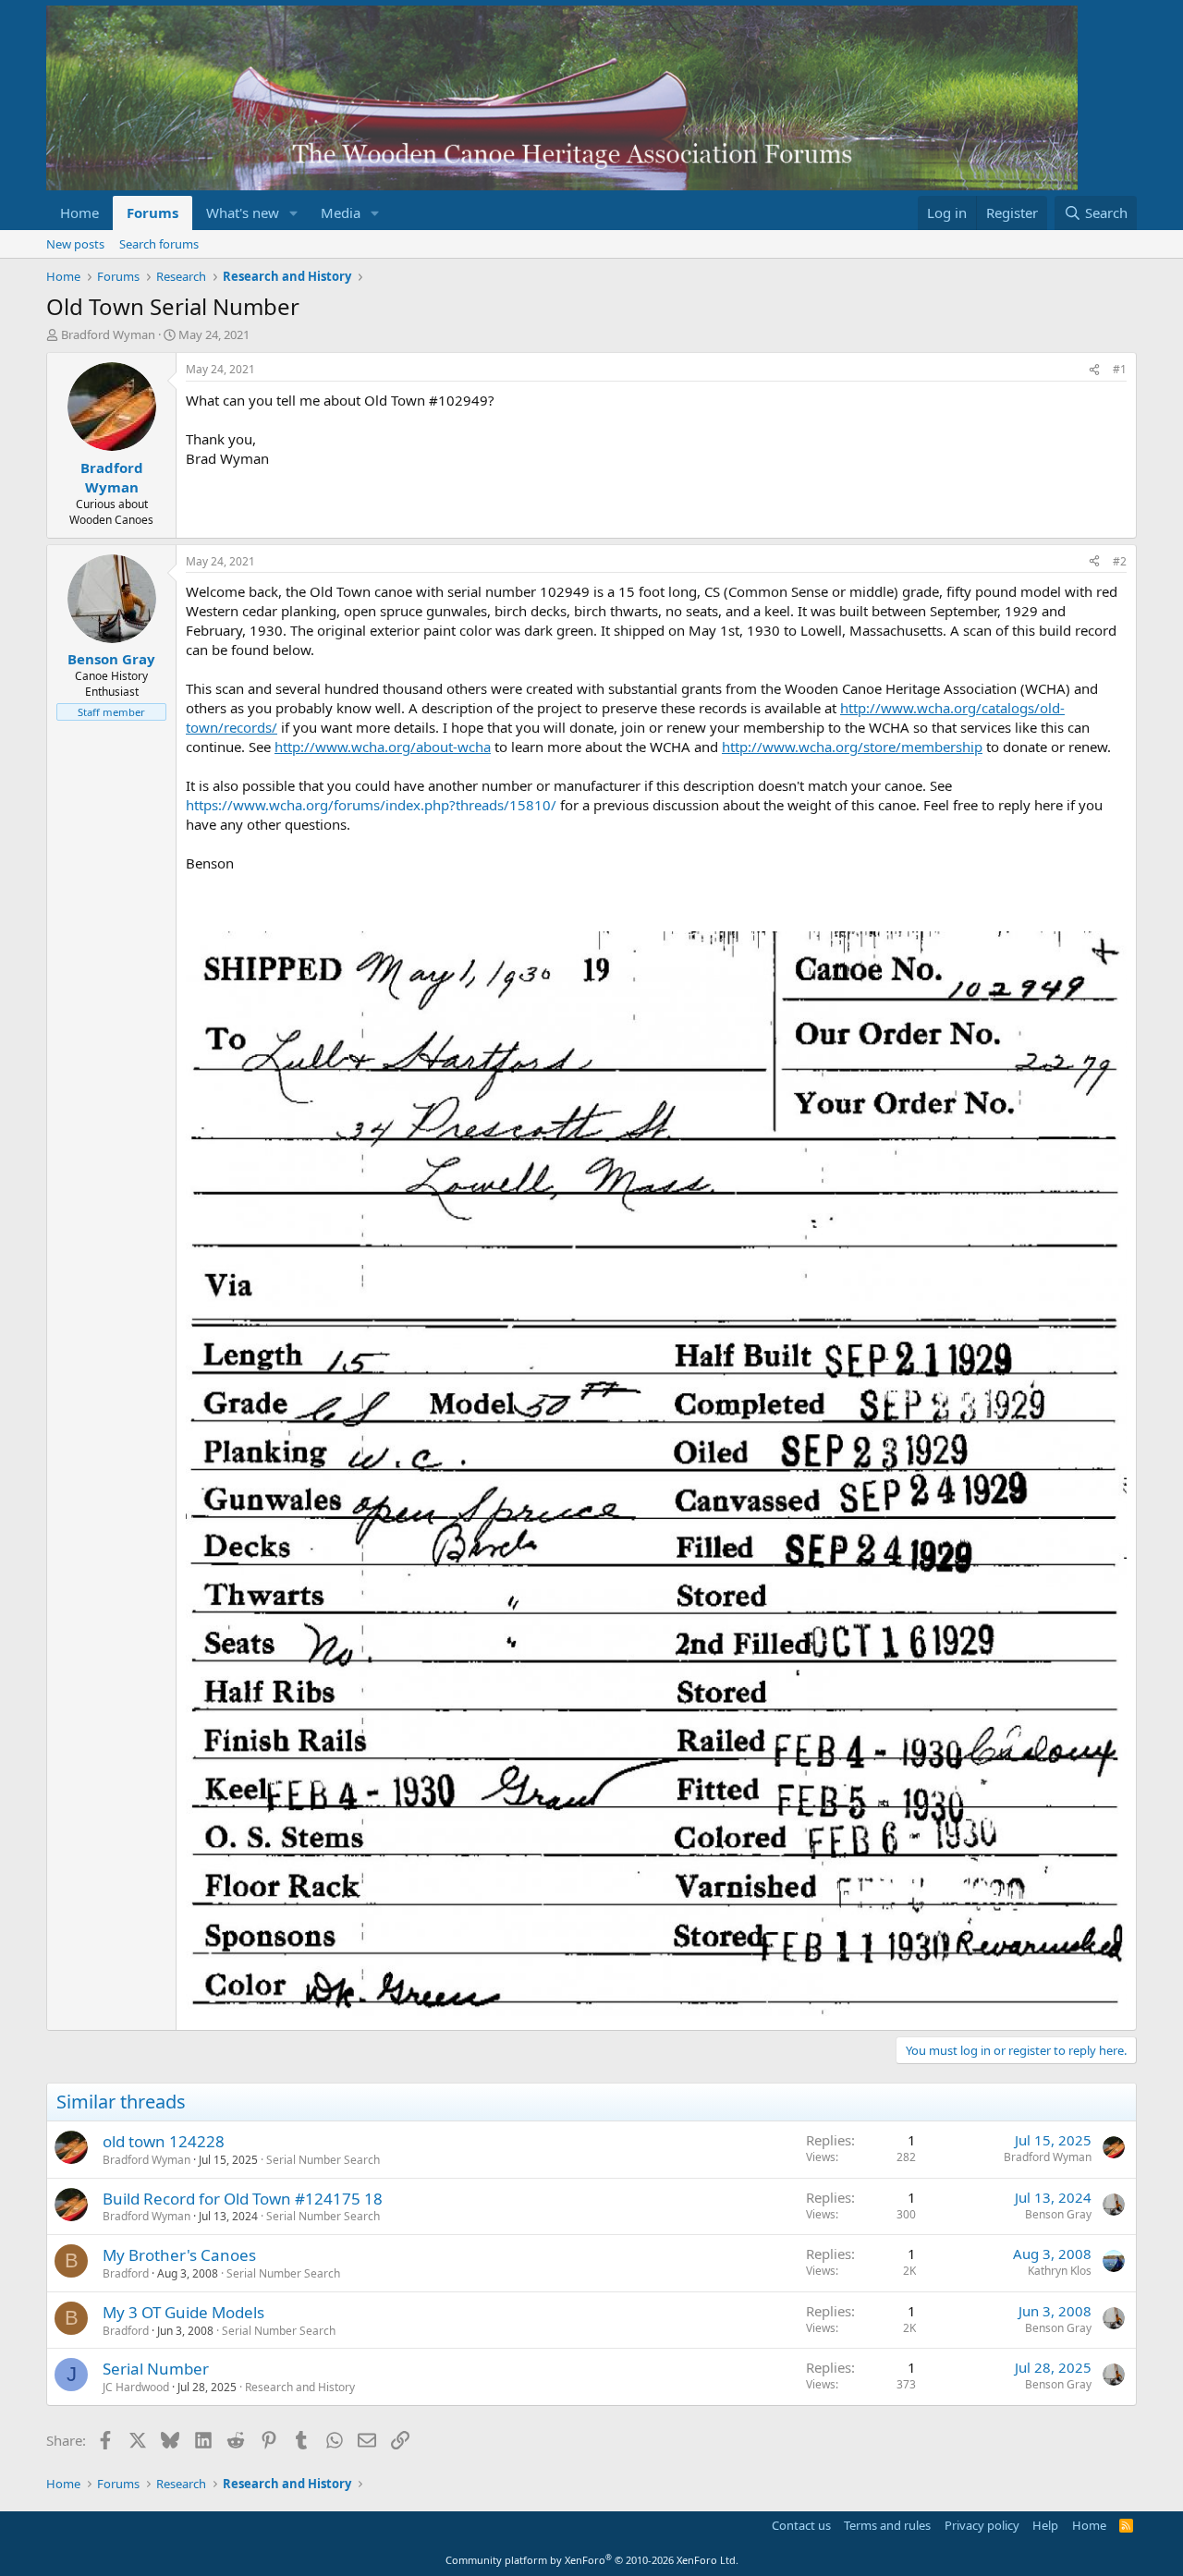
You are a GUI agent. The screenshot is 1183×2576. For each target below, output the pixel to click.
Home (79, 213)
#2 (1120, 561)
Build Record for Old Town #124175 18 (243, 2199)
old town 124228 (164, 2141)
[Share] (1094, 370)
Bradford (126, 2273)
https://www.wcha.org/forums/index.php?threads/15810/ (371, 805)
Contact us (801, 2525)
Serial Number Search (323, 2160)
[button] (294, 213)
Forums (152, 213)
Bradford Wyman (108, 334)
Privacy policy (982, 2525)
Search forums (159, 244)
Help (1045, 2525)
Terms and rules (887, 2525)
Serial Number (156, 2369)
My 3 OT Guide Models (183, 2312)
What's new (243, 213)
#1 (1120, 369)
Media (341, 213)
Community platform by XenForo (592, 2560)
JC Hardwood (136, 2387)
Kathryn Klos (1060, 2271)
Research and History (300, 2387)
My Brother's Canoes (179, 2255)
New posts (75, 244)
